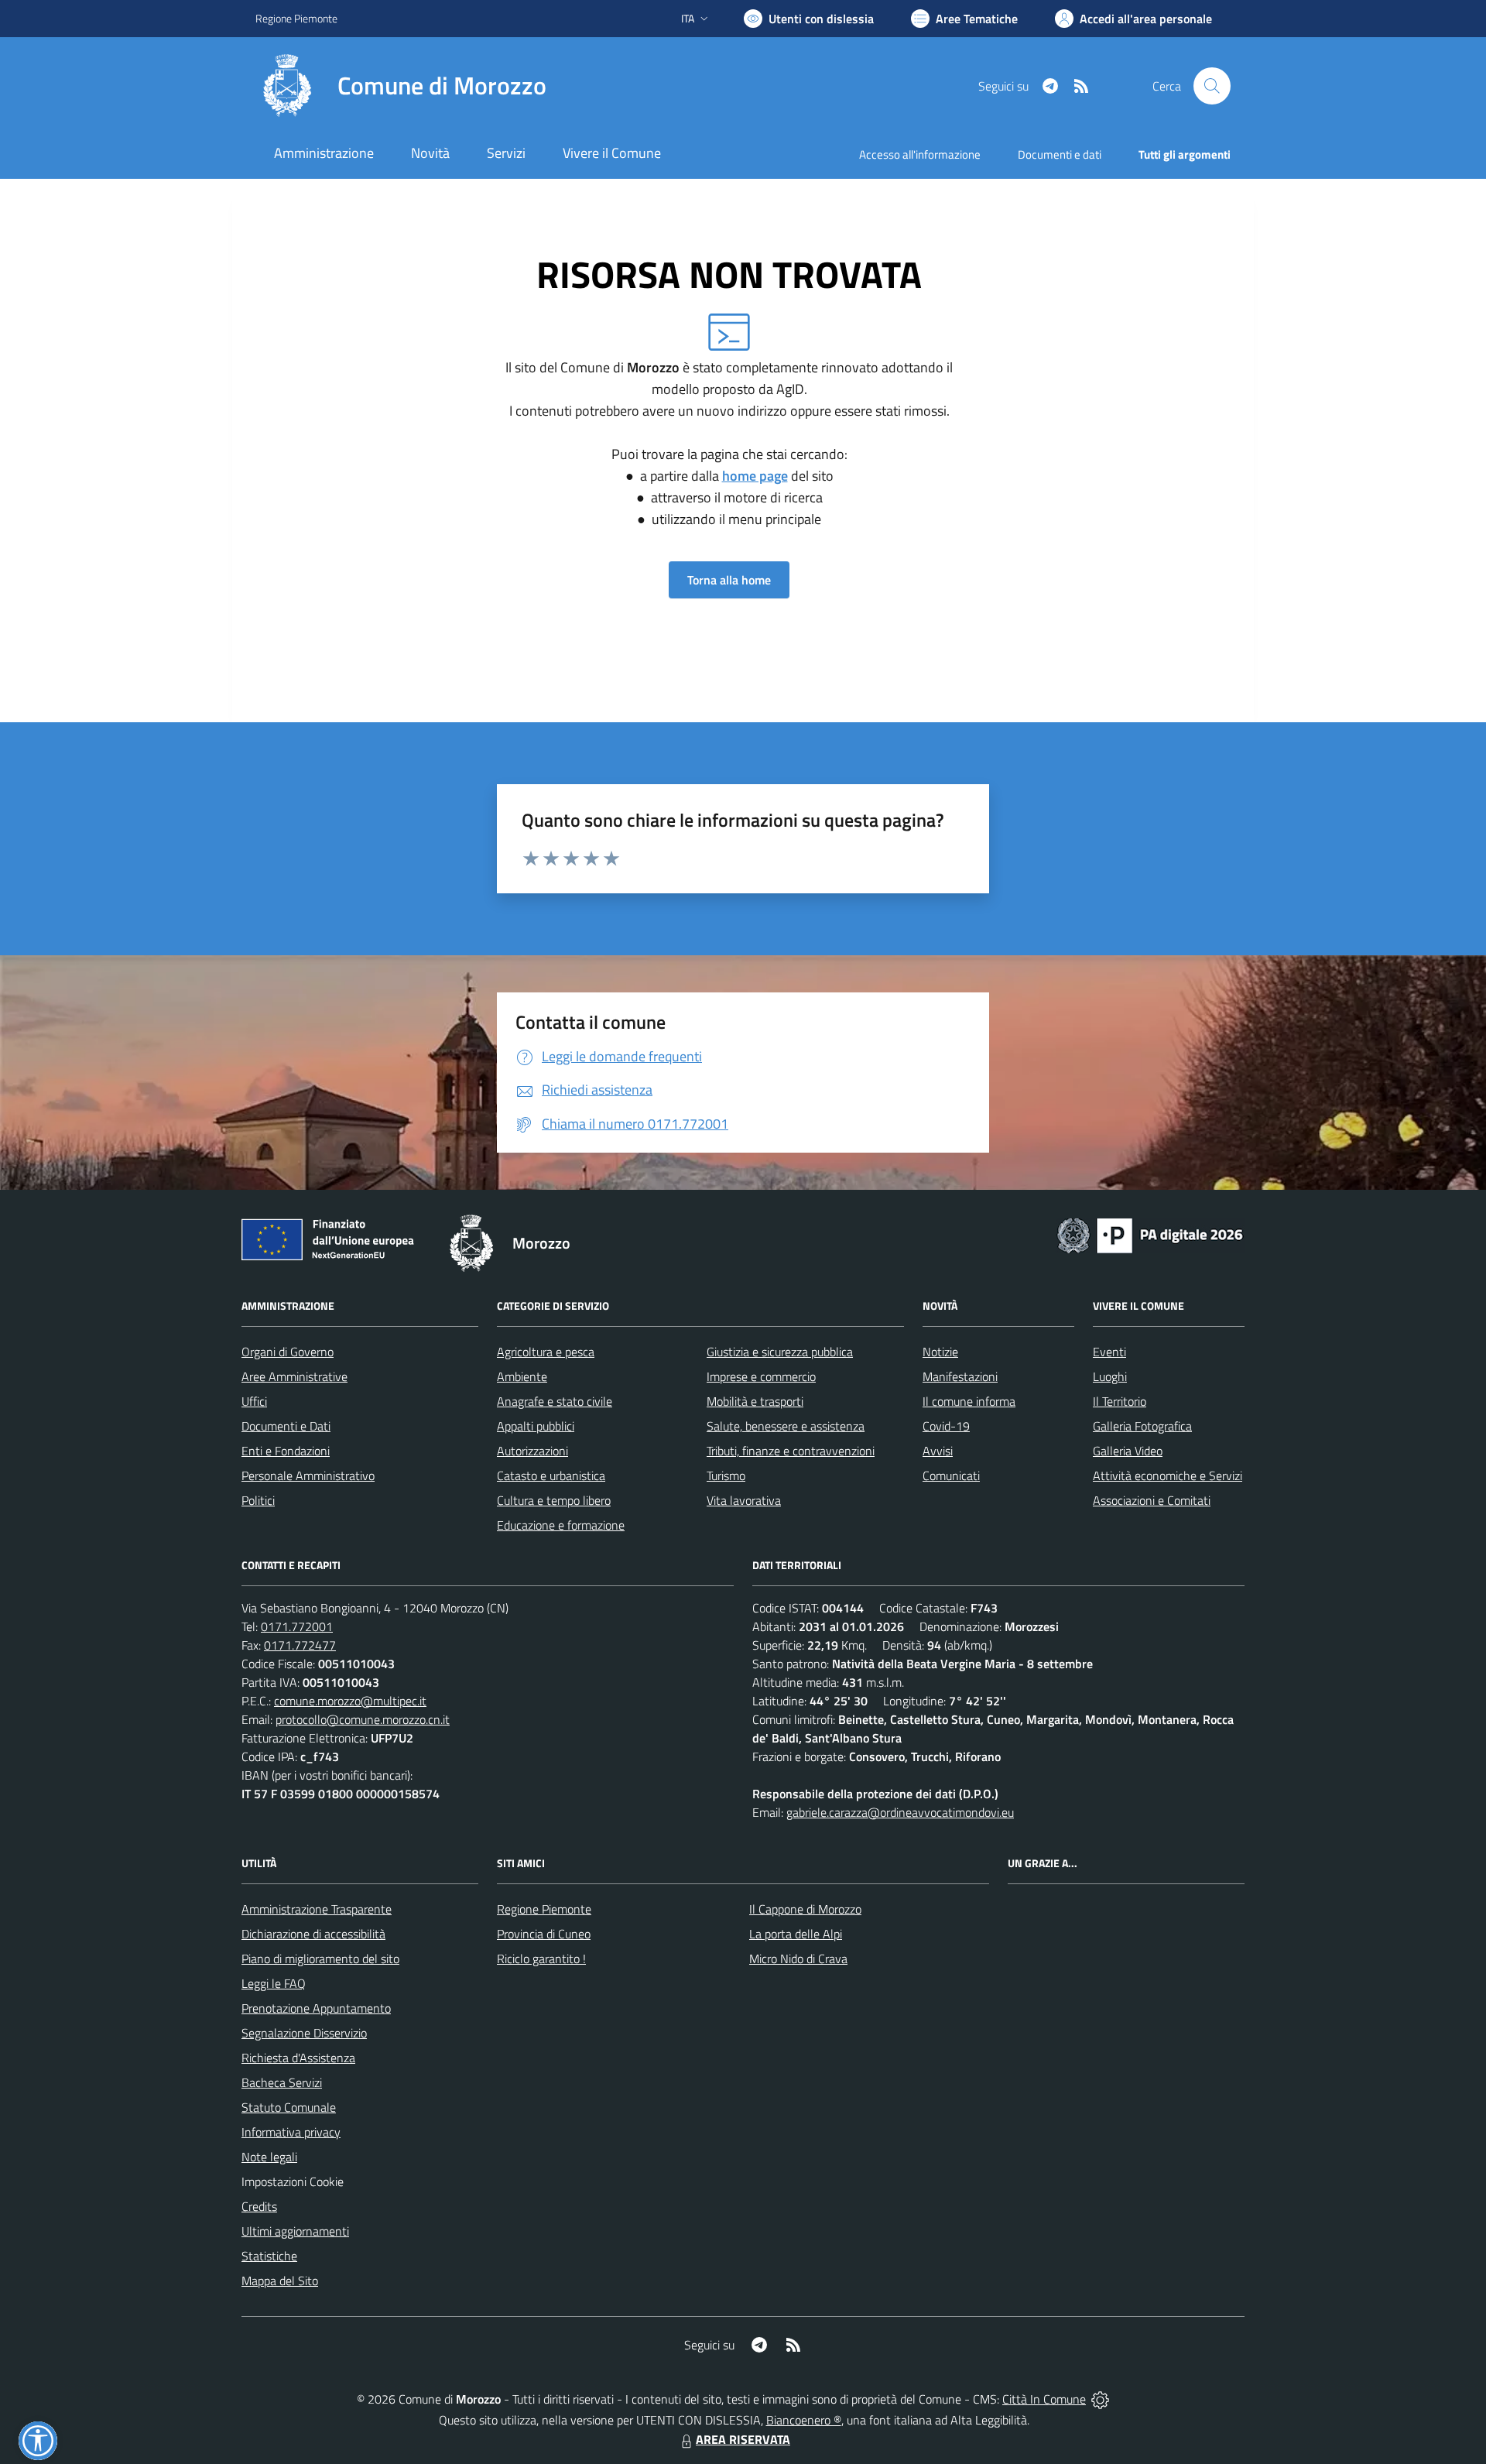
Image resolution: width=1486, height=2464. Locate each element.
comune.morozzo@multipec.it (350, 1701)
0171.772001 (297, 1626)
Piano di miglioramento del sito (320, 1959)
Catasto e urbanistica (551, 1475)
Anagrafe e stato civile (555, 1401)
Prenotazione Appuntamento (316, 2008)
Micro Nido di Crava (798, 1959)
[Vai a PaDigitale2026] (1150, 1234)
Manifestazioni (960, 1376)
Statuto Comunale (289, 2107)
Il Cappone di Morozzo (805, 1909)
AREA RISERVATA (743, 2439)
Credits (259, 2206)
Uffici (254, 1401)
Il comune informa (969, 1401)
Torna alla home (729, 580)
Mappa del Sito (280, 2281)
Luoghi (1110, 1376)
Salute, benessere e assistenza (786, 1426)
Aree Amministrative (294, 1376)
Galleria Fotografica (1142, 1426)
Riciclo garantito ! (541, 1959)
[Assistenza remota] (1100, 2399)
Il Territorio (1120, 1401)
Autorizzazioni (532, 1451)
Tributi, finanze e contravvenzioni (791, 1451)
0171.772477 (300, 1645)
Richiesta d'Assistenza (298, 2058)
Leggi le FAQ (274, 1983)
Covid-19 (946, 1426)
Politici (258, 1500)
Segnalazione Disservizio (304, 2033)
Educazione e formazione (561, 1525)
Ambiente (522, 1376)
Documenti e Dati (286, 1426)
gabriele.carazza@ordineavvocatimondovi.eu (900, 1812)
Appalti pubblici (536, 1426)
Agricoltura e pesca (546, 1352)
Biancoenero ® (804, 2420)
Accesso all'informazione (920, 154)
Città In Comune (1044, 2399)
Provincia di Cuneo (544, 1934)
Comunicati (951, 1475)
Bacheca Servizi (282, 2082)
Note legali (269, 2157)
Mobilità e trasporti (755, 1401)
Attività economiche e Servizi (1168, 1475)
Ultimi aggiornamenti (295, 2231)
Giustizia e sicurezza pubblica (780, 1352)
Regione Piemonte (296, 18)
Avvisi (938, 1451)
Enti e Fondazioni (286, 1451)
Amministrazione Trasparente (317, 1909)
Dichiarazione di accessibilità (313, 1934)
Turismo (726, 1475)
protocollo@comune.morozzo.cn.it (363, 1719)
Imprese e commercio (761, 1376)
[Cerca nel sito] (1212, 86)
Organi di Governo (288, 1352)
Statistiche (269, 2256)
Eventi (1109, 1352)
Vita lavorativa (744, 1500)
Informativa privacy (291, 2132)
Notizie (940, 1352)
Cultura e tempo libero (554, 1500)
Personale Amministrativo (308, 1475)
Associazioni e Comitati (1152, 1500)
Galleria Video (1128, 1451)
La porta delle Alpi (796, 1934)
